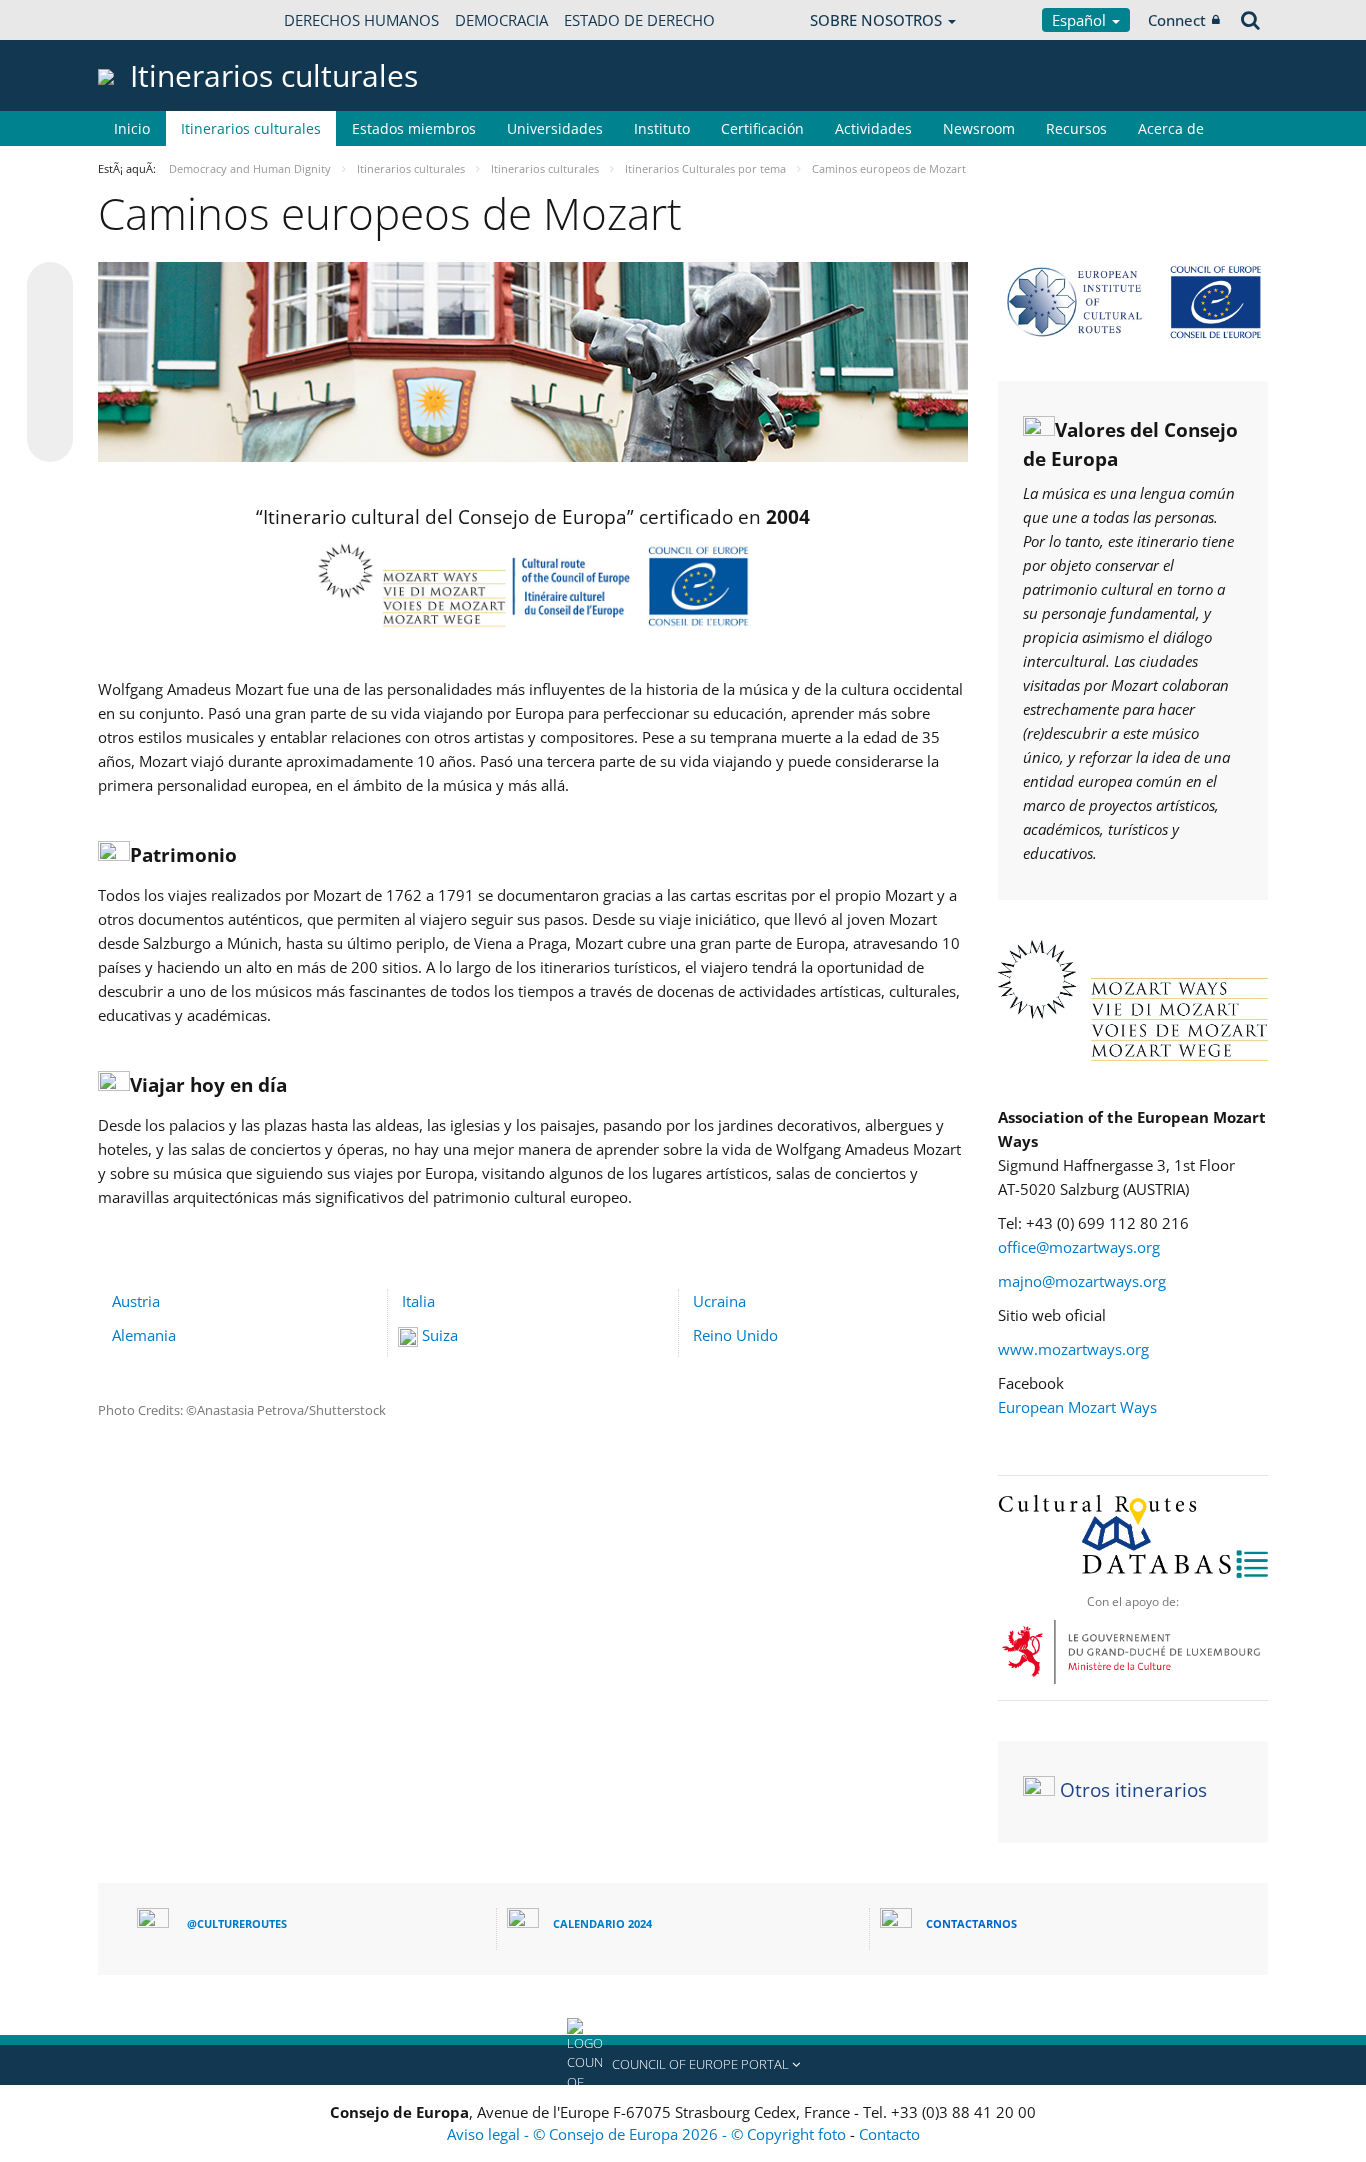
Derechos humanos (361, 20)
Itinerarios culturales (251, 128)
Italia (418, 1301)
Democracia (501, 20)
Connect (1177, 20)
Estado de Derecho (639, 20)
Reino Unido (735, 1335)
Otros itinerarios (1133, 1790)
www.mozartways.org (1073, 1349)
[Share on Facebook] (50, 363)
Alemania (144, 1335)
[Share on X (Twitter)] (50, 325)
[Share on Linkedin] (50, 401)
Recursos (1076, 128)
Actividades (873, 128)
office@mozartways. (1067, 1247)
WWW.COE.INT (148, 20)
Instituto (662, 128)
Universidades (555, 128)
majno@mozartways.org (1082, 1281)
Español (1081, 20)
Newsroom (979, 128)
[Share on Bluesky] (50, 287)
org (1148, 1247)
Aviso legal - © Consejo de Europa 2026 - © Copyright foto (648, 2134)
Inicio (132, 128)
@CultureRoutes (237, 1923)
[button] (683, 2065)
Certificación (762, 128)
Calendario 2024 (602, 1923)
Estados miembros (414, 128)
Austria (136, 1301)
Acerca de (1171, 128)
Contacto (889, 2134)
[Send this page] (50, 439)
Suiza (440, 1335)
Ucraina (719, 1301)
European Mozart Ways (1077, 1407)
